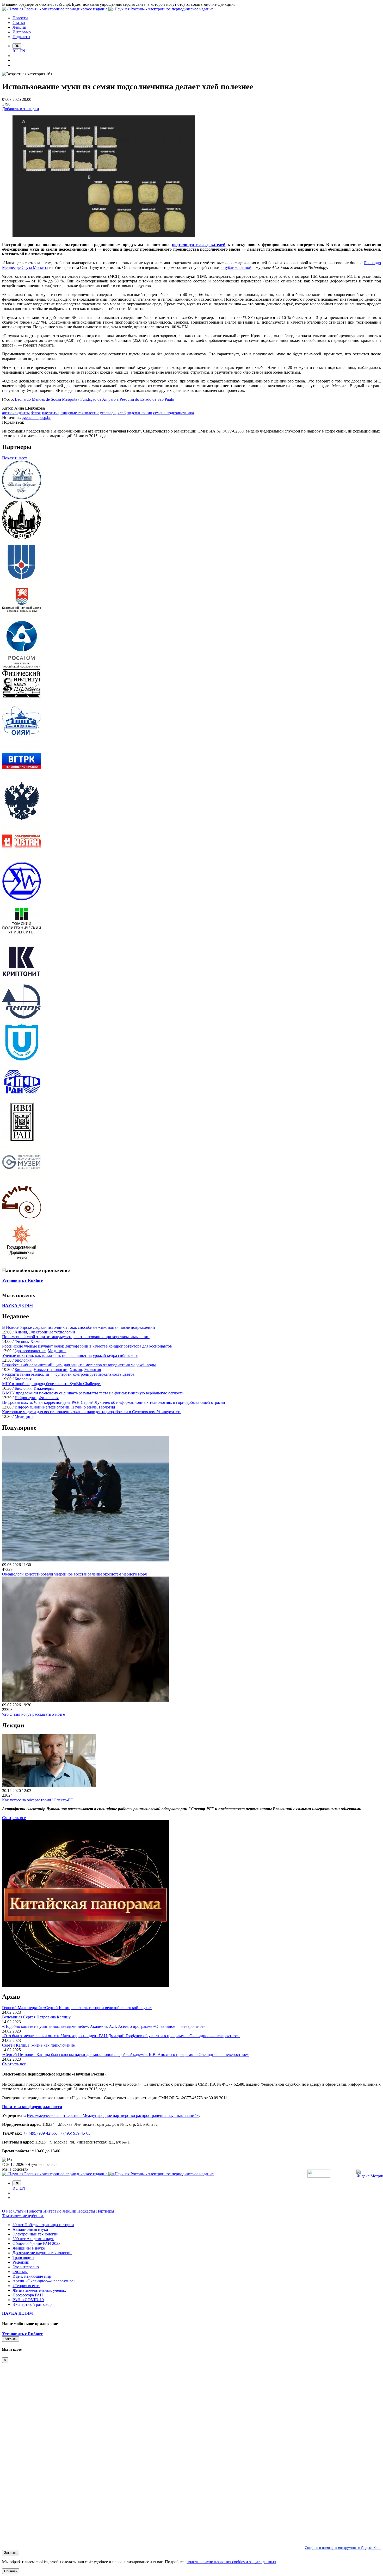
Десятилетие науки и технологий (42, 2253)
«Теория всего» (26, 2286)
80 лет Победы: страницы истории (43, 2225)
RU (16, 51)
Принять (11, 2571)
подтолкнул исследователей (199, 245)
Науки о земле (84, 1407)
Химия (21, 1332)
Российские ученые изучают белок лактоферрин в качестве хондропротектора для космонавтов (87, 1346)
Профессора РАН (28, 2295)
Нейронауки (26, 1398)
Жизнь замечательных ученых (39, 2290)
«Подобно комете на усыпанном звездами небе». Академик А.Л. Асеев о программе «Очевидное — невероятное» (104, 2026)
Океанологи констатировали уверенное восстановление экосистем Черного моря (74, 1574)
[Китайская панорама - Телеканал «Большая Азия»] (85, 1985)
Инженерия (44, 1388)
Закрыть (11, 2339)
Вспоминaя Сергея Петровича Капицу (36, 2017)
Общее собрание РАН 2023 (36, 2243)
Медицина (57, 1351)
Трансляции (23, 2257)
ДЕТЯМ (17, 1305)
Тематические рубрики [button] (23, 2216)
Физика (21, 1341)
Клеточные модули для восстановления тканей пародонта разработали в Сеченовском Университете (92, 1412)
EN (22, 51)
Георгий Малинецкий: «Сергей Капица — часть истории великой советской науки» (77, 2008)
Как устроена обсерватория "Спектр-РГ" (38, 1800)
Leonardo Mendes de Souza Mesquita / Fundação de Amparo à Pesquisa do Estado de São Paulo (94, 399)
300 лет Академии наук (33, 2239)
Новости (35, 2211)
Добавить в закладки (21, 109)
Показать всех (15, 458)
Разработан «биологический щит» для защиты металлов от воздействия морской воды (79, 1365)
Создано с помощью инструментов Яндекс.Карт (343, 2548)
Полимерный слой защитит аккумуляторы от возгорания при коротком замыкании (76, 1337)
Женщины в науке (29, 2248)
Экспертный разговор (32, 2304)
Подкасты (87, 2211)
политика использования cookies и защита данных (231, 2562)
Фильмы (20, 2272)
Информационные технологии (42, 1407)
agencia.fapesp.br (36, 418)
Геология (107, 1407)
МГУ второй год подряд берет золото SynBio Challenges (52, 1384)
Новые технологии (51, 1370)
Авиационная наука (30, 2229)
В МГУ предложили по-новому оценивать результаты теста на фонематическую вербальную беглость (93, 1393)
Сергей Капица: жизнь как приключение (38, 2045)
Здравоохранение (30, 1351)
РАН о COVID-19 (28, 2300)
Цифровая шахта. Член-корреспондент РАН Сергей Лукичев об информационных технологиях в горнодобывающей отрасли (114, 1402)
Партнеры (105, 2211)
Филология (49, 1398)
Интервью (52, 2211)
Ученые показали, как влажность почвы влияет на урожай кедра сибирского (70, 1355)
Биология (23, 1360)
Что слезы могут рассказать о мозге (33, 1714)
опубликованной (236, 267)
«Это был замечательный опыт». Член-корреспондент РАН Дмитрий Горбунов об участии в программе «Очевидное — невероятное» (121, 2036)
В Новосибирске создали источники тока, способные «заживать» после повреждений (79, 1327)
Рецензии (21, 2262)
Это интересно (26, 2267)
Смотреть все (14, 1818)
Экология (92, 1370)
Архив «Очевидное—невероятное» (44, 2281)
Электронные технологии (52, 1332)
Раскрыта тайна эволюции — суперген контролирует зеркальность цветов (68, 1374)
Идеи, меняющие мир (32, 2276)
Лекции (70, 2211)
